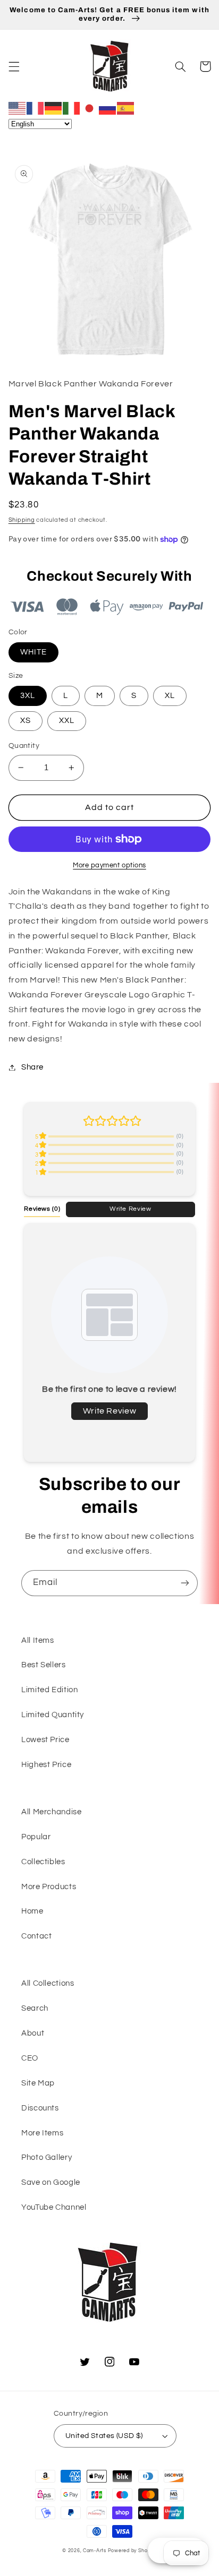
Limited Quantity (53, 1715)
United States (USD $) (104, 2436)
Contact (36, 1936)
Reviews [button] (42, 1209)
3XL (28, 696)
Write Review (130, 1209)
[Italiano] (72, 108)
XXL (67, 721)
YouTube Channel (54, 2207)
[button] (14, 66)
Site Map (38, 2083)
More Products (49, 1887)
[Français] (36, 108)
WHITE (33, 652)
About (33, 2033)
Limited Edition (49, 1690)
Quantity (24, 746)
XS (26, 721)
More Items (42, 2133)
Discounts (40, 2108)
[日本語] (90, 108)
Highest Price (46, 1765)
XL (170, 696)
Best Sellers (44, 1665)
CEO (30, 2058)
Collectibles (43, 1862)
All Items (38, 1640)
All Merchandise (51, 1812)
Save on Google (51, 2182)
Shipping (22, 520)
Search (35, 2008)
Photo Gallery (47, 2157)
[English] (18, 108)
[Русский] (108, 108)
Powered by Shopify (132, 2551)
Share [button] (32, 1067)
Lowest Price (45, 1740)
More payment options (109, 865)
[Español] (126, 108)
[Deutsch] (54, 108)
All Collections (48, 1983)
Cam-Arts (95, 2551)
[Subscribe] (185, 1583)
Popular (36, 1837)
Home (32, 1911)
